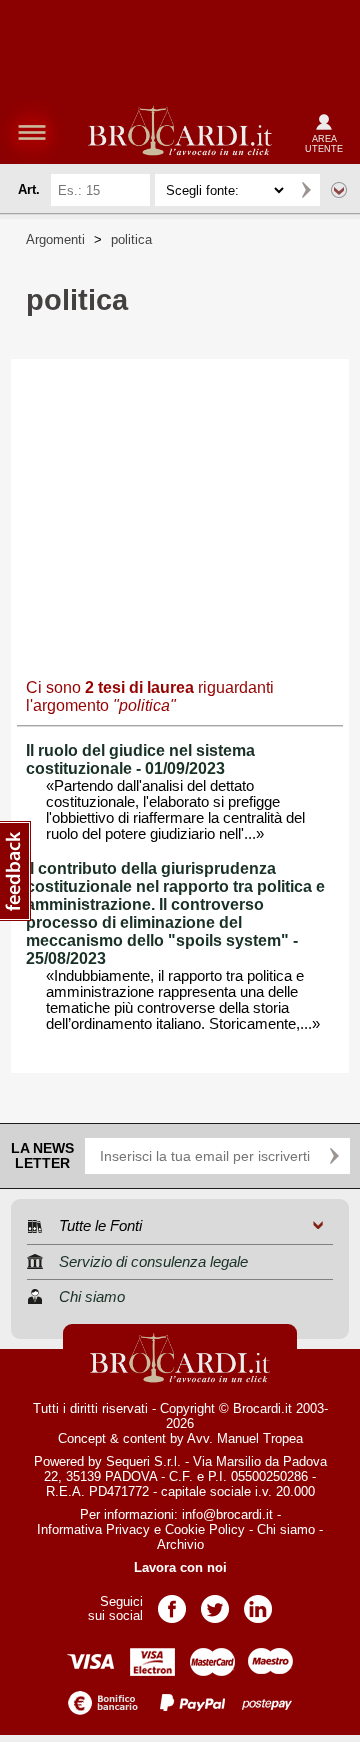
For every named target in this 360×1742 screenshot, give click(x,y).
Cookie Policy (205, 1529)
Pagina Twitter (215, 1602)
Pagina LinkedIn (258, 1602)
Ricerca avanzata (339, 190)
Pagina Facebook (172, 1602)
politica (131, 239)
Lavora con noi (180, 1567)
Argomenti (55, 239)
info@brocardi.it (227, 1514)
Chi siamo (286, 1529)
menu (32, 132)
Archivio (180, 1544)
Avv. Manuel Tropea (245, 1438)
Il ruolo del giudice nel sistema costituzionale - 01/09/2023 (140, 759)
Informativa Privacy (93, 1529)
